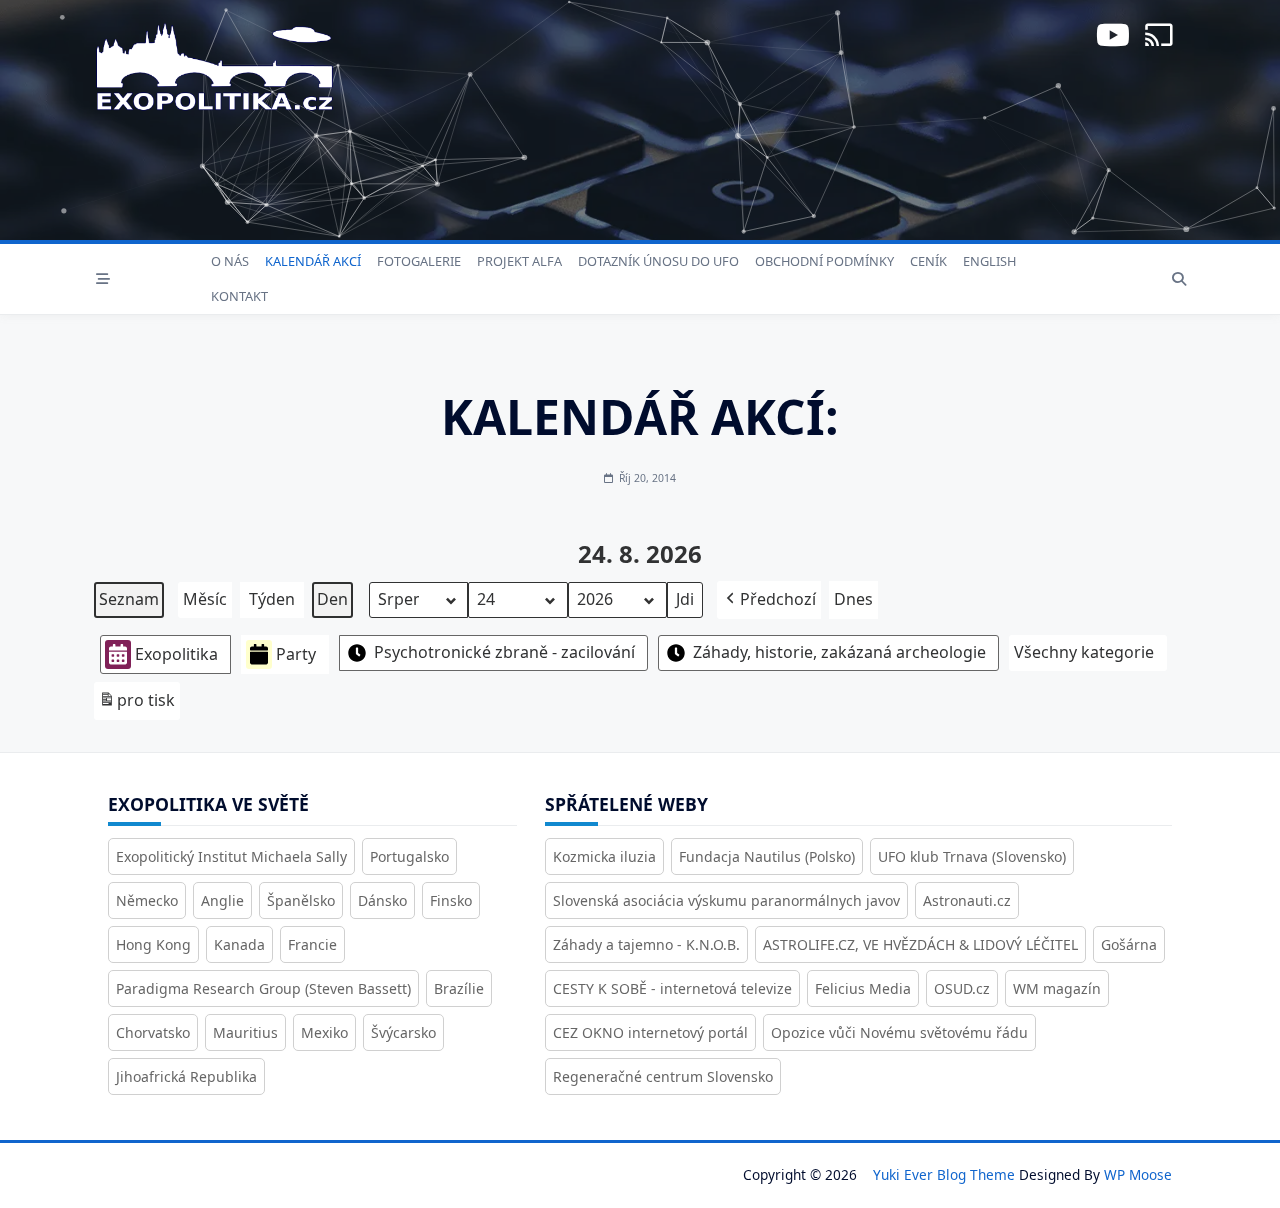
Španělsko (301, 900)
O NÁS (230, 261)
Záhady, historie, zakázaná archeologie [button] (839, 652)
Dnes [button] (853, 599)
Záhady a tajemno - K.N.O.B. (646, 944)
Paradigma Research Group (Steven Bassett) (263, 988)
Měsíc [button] (205, 599)
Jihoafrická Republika (186, 1076)
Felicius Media (863, 988)
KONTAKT (239, 296)
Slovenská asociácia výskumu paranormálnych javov (726, 900)
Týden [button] (272, 599)
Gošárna (1129, 944)
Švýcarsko (403, 1032)
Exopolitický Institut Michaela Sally (231, 856)
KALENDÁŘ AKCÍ (313, 261)
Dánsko (382, 900)
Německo (147, 900)
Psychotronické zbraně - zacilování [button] (504, 652)
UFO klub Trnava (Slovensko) (972, 856)
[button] (769, 600)
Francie (312, 944)
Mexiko (324, 1032)
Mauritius (245, 1032)
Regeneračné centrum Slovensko (663, 1076)
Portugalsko (409, 856)
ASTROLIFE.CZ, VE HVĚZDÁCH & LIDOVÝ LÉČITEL (920, 944)
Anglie (222, 900)
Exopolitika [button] (176, 654)
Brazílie (459, 988)
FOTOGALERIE (419, 261)
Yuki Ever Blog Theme (944, 1174)
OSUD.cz (962, 988)
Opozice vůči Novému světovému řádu (899, 1032)
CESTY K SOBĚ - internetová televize (672, 988)
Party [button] (296, 654)
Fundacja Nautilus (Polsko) (767, 856)
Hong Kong (153, 944)
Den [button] (332, 599)
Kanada (239, 944)
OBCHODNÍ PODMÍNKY (824, 261)
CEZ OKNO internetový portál (650, 1032)
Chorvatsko (153, 1032)
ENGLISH (989, 261)
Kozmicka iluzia (604, 856)
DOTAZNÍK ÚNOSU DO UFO (658, 261)
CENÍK (928, 261)
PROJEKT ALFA (519, 261)
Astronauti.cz (967, 900)
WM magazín (1057, 988)
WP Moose (1138, 1174)
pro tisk (136, 704)
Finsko (451, 900)
